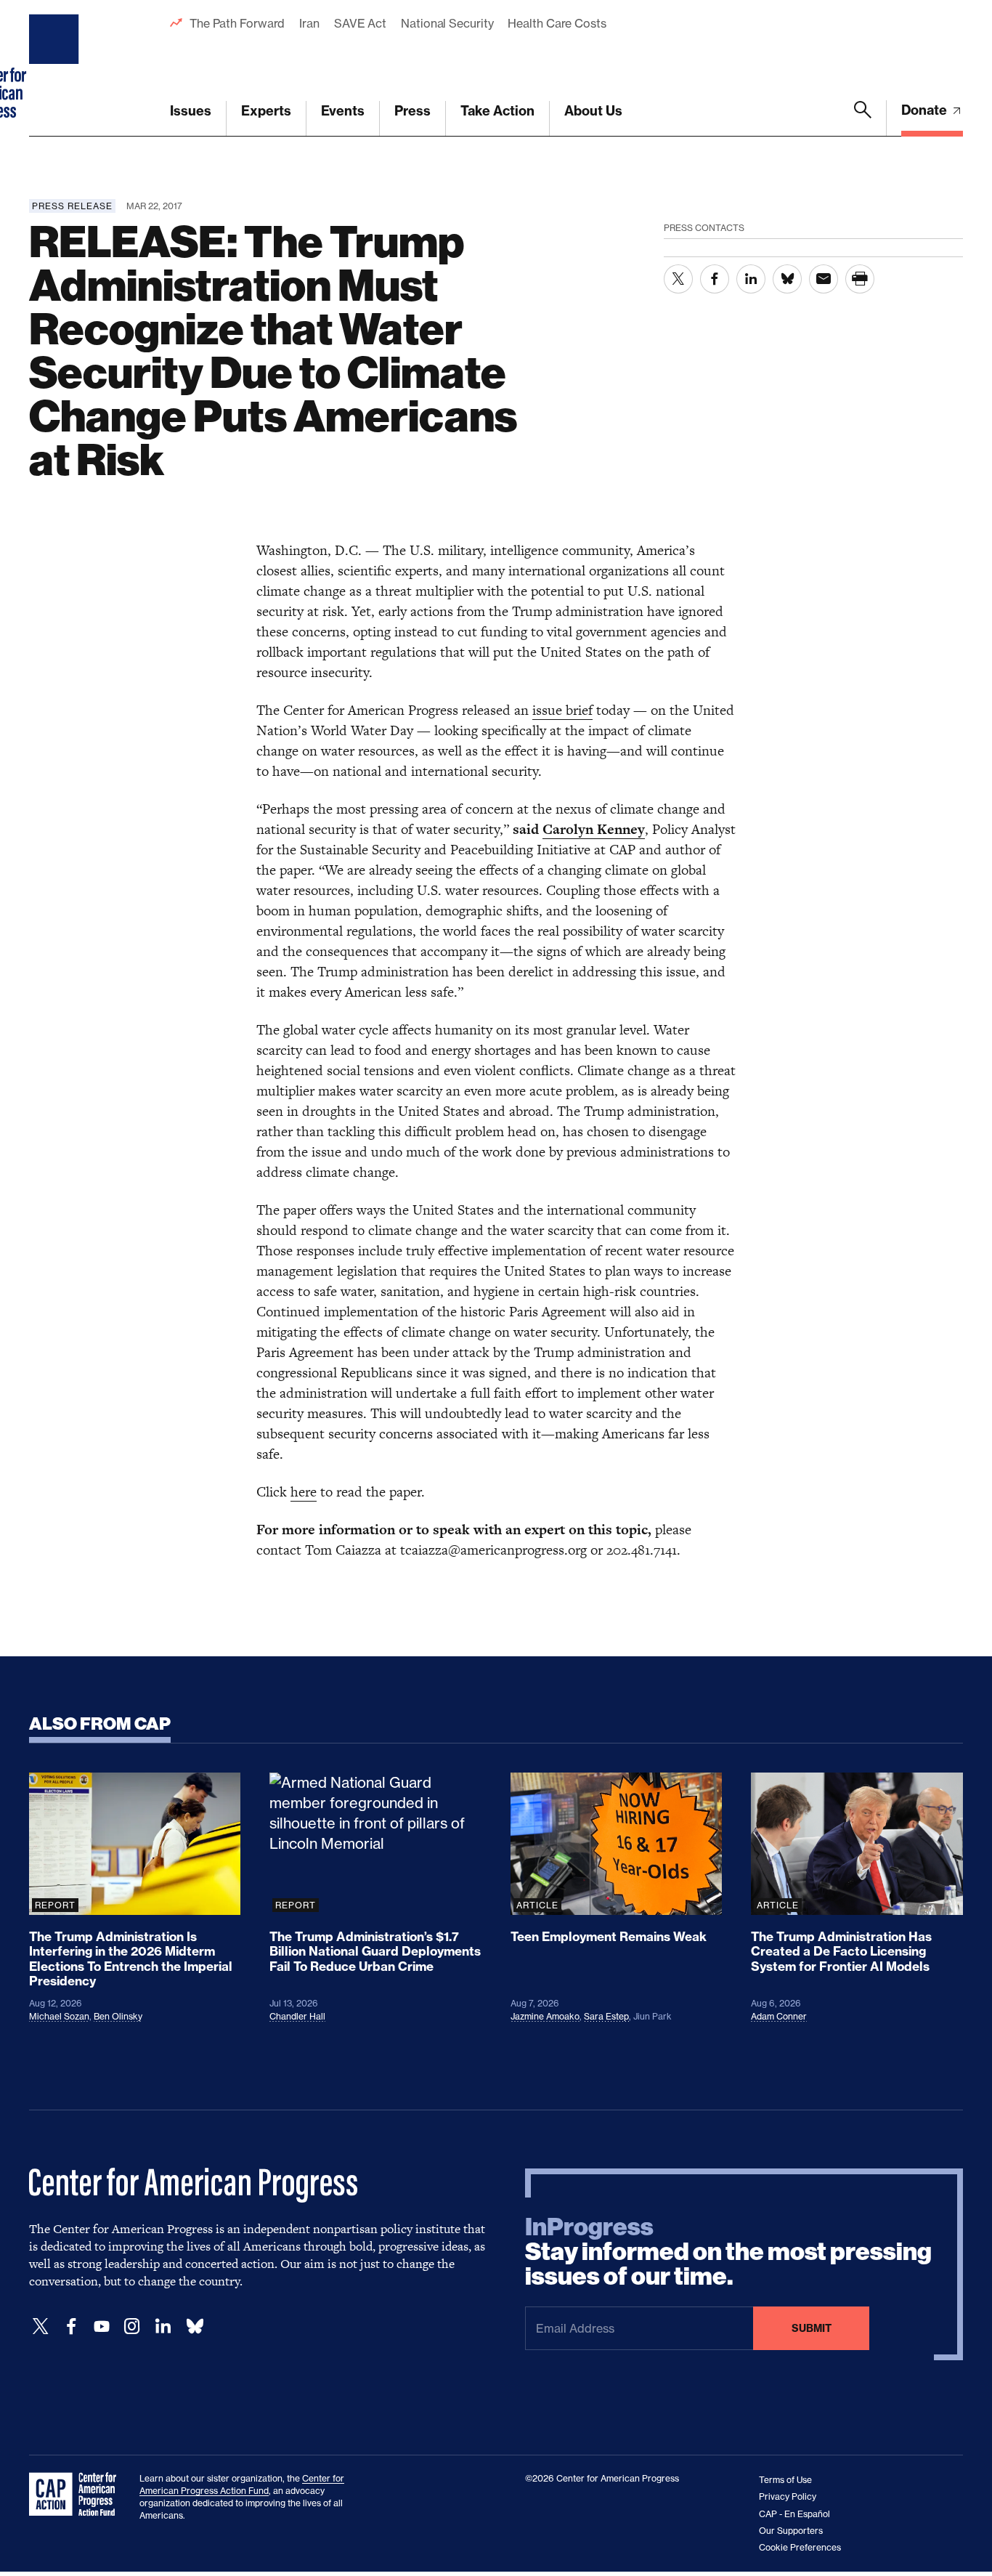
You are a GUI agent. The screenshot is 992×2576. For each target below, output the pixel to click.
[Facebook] (71, 2326)
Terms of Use (785, 2480)
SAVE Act (360, 23)
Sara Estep (606, 2016)
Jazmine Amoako (545, 2016)
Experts (266, 111)
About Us (593, 111)
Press (412, 111)
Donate (926, 110)
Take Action (497, 111)
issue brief (562, 710)
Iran (309, 23)
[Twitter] (41, 2326)
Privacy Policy (788, 2496)
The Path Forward (237, 23)
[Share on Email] (824, 279)
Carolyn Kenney (594, 829)
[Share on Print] (860, 279)
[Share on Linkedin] (751, 279)
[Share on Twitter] (678, 279)
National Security (447, 23)
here (304, 1492)
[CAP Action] (77, 2495)
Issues (191, 111)
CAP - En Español (794, 2514)
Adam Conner (779, 2016)
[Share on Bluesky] (787, 279)
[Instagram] (132, 2326)
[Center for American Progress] (56, 68)
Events (343, 111)
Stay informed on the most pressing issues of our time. (728, 2252)
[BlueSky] (195, 2326)
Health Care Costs (557, 23)
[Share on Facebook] (715, 279)
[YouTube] (102, 2326)
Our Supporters (791, 2531)
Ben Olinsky (118, 2016)
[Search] (863, 118)
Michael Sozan (59, 2016)
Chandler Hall (297, 2016)
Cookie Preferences (800, 2547)
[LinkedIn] (163, 2326)
